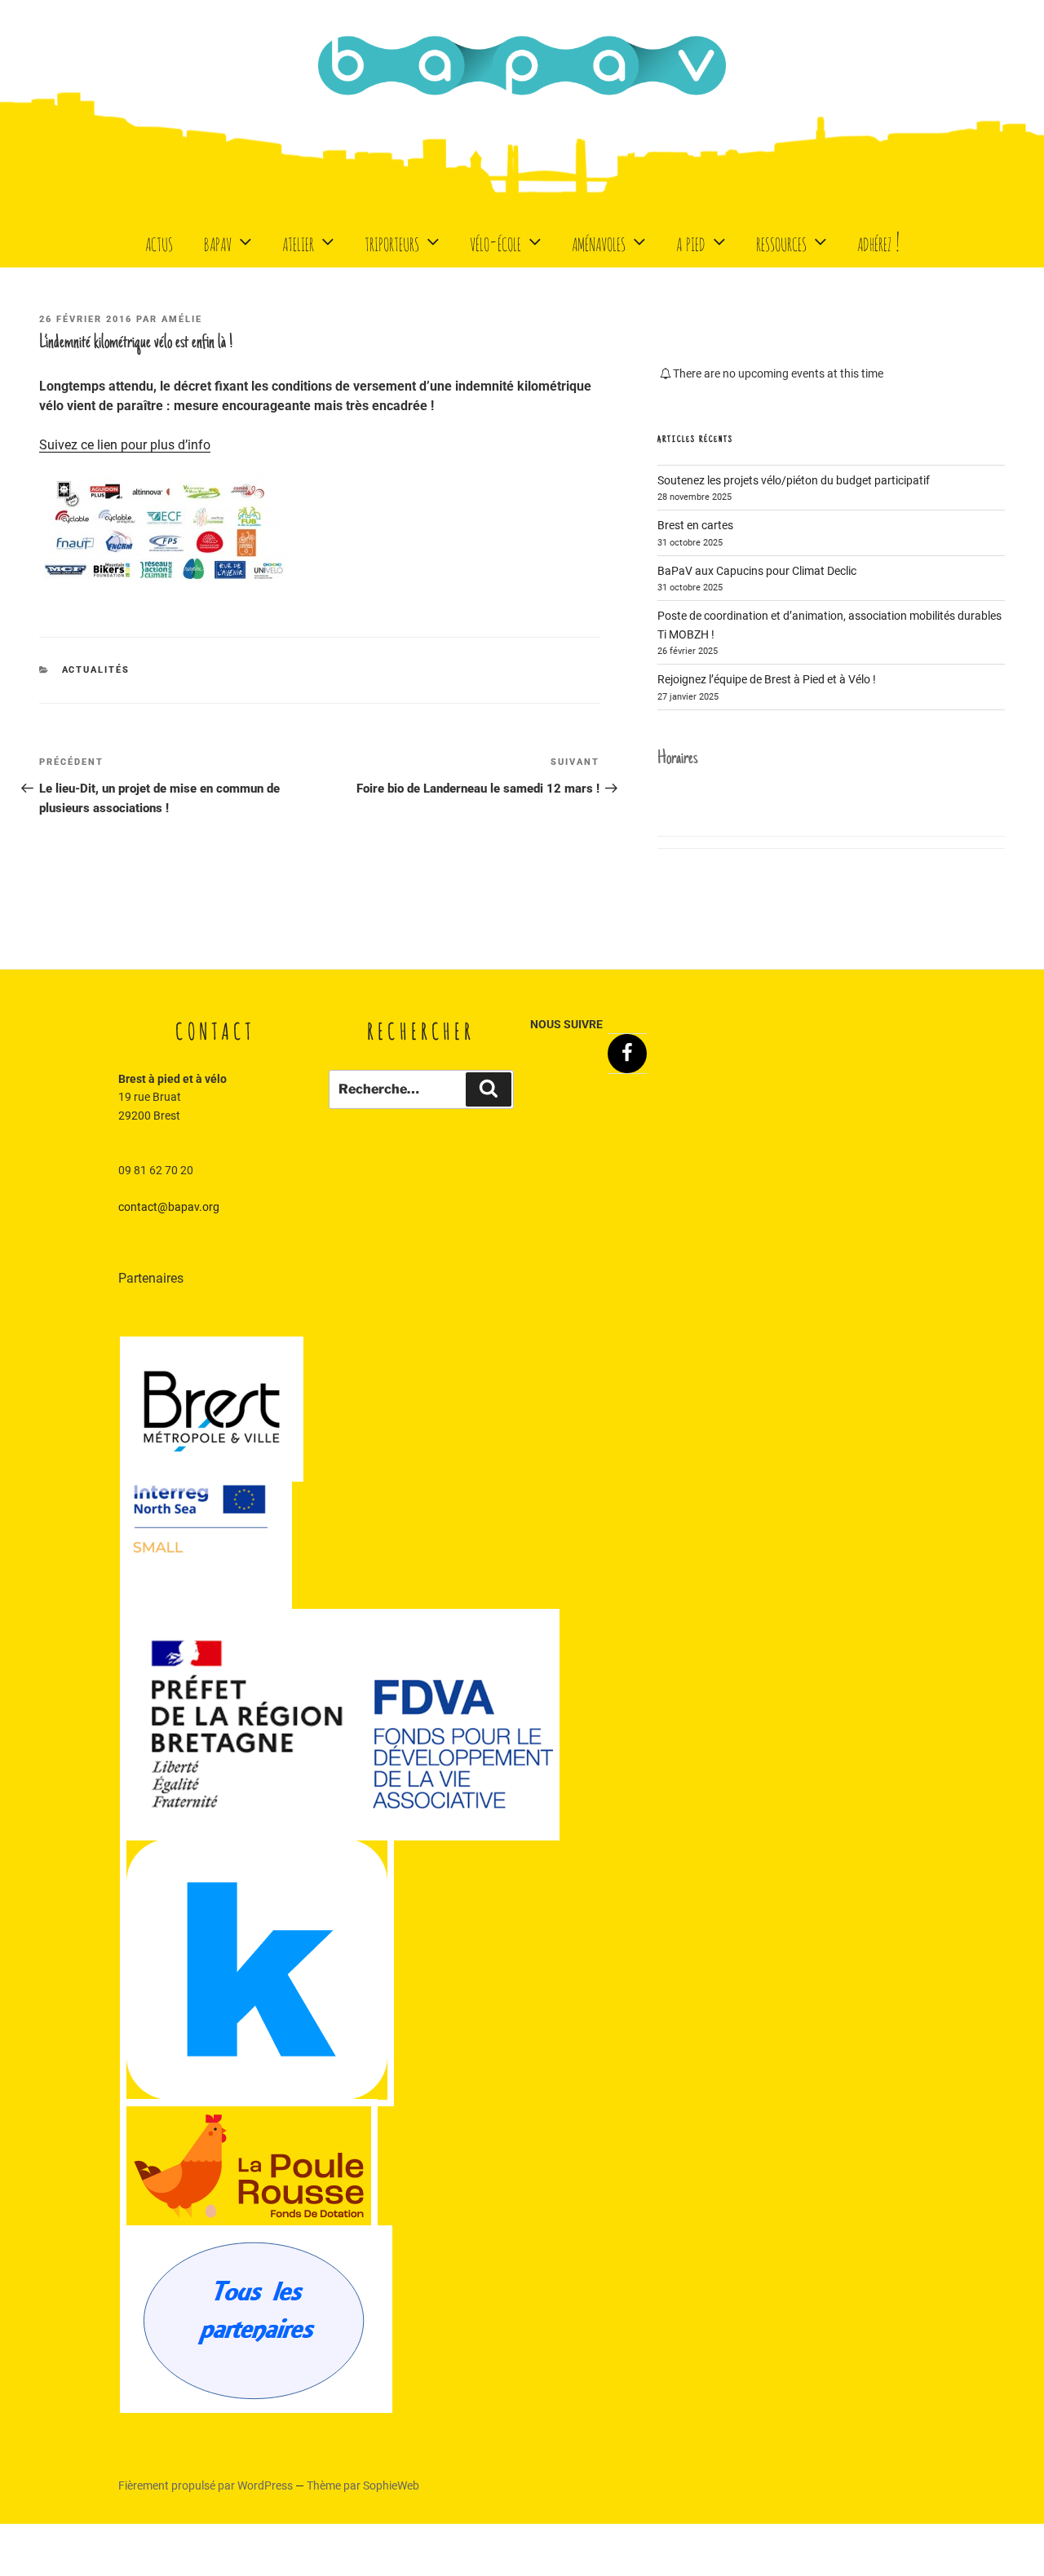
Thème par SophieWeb (363, 2485)
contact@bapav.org (169, 1207)
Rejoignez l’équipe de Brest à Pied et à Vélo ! (767, 679)
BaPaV (218, 241)
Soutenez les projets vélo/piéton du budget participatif (794, 480)
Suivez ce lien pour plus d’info (125, 445)
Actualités (96, 670)
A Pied (691, 241)
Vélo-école (495, 241)
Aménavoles (599, 241)
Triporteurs (392, 241)
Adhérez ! (878, 241)
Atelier (298, 241)
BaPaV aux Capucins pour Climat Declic (757, 571)
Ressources (781, 241)
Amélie (182, 319)
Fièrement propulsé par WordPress (207, 2485)
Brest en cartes (695, 525)
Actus (159, 241)
